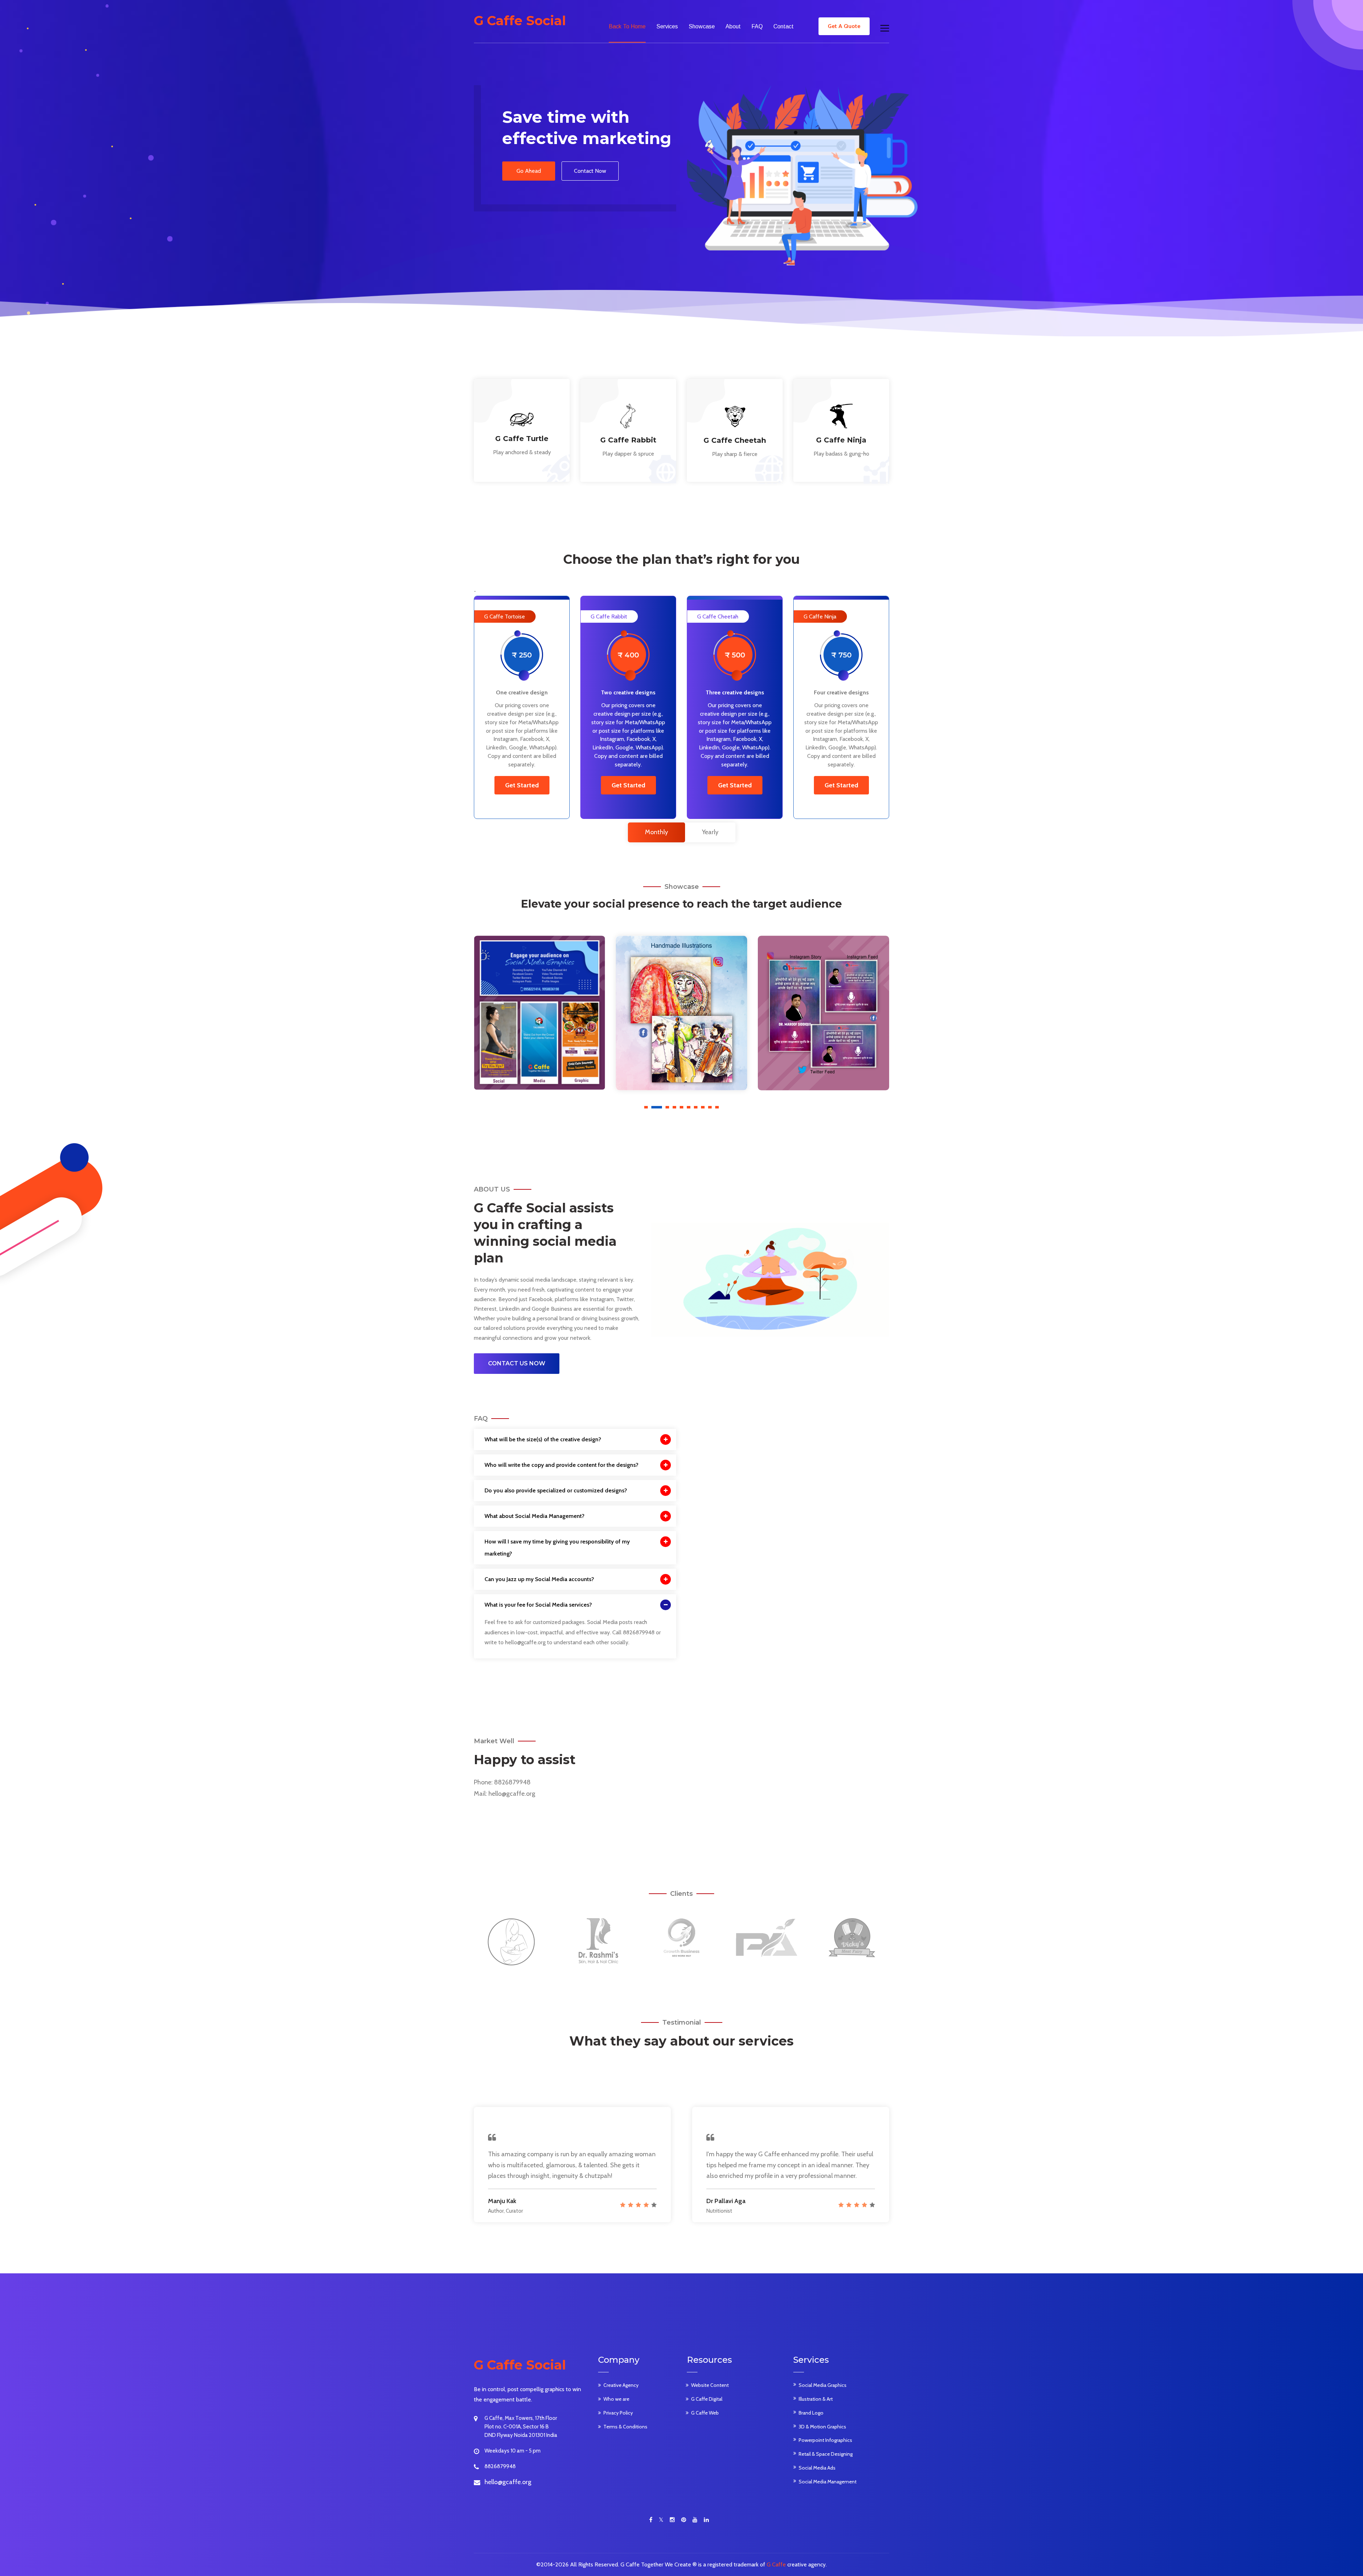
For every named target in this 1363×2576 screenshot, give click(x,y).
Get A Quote (844, 26)
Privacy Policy (618, 2413)
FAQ (757, 26)
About (733, 26)
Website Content (710, 2385)
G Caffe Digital (707, 2399)
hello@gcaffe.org (512, 1794)
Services (667, 26)
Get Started (522, 785)
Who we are (616, 2399)
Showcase (702, 26)
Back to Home (627, 26)
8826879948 (512, 1782)
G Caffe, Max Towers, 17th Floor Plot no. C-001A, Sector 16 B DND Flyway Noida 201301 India (521, 2427)
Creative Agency (621, 2385)
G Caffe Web (705, 2413)
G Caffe (776, 2564)
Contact (784, 26)
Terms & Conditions (625, 2427)
